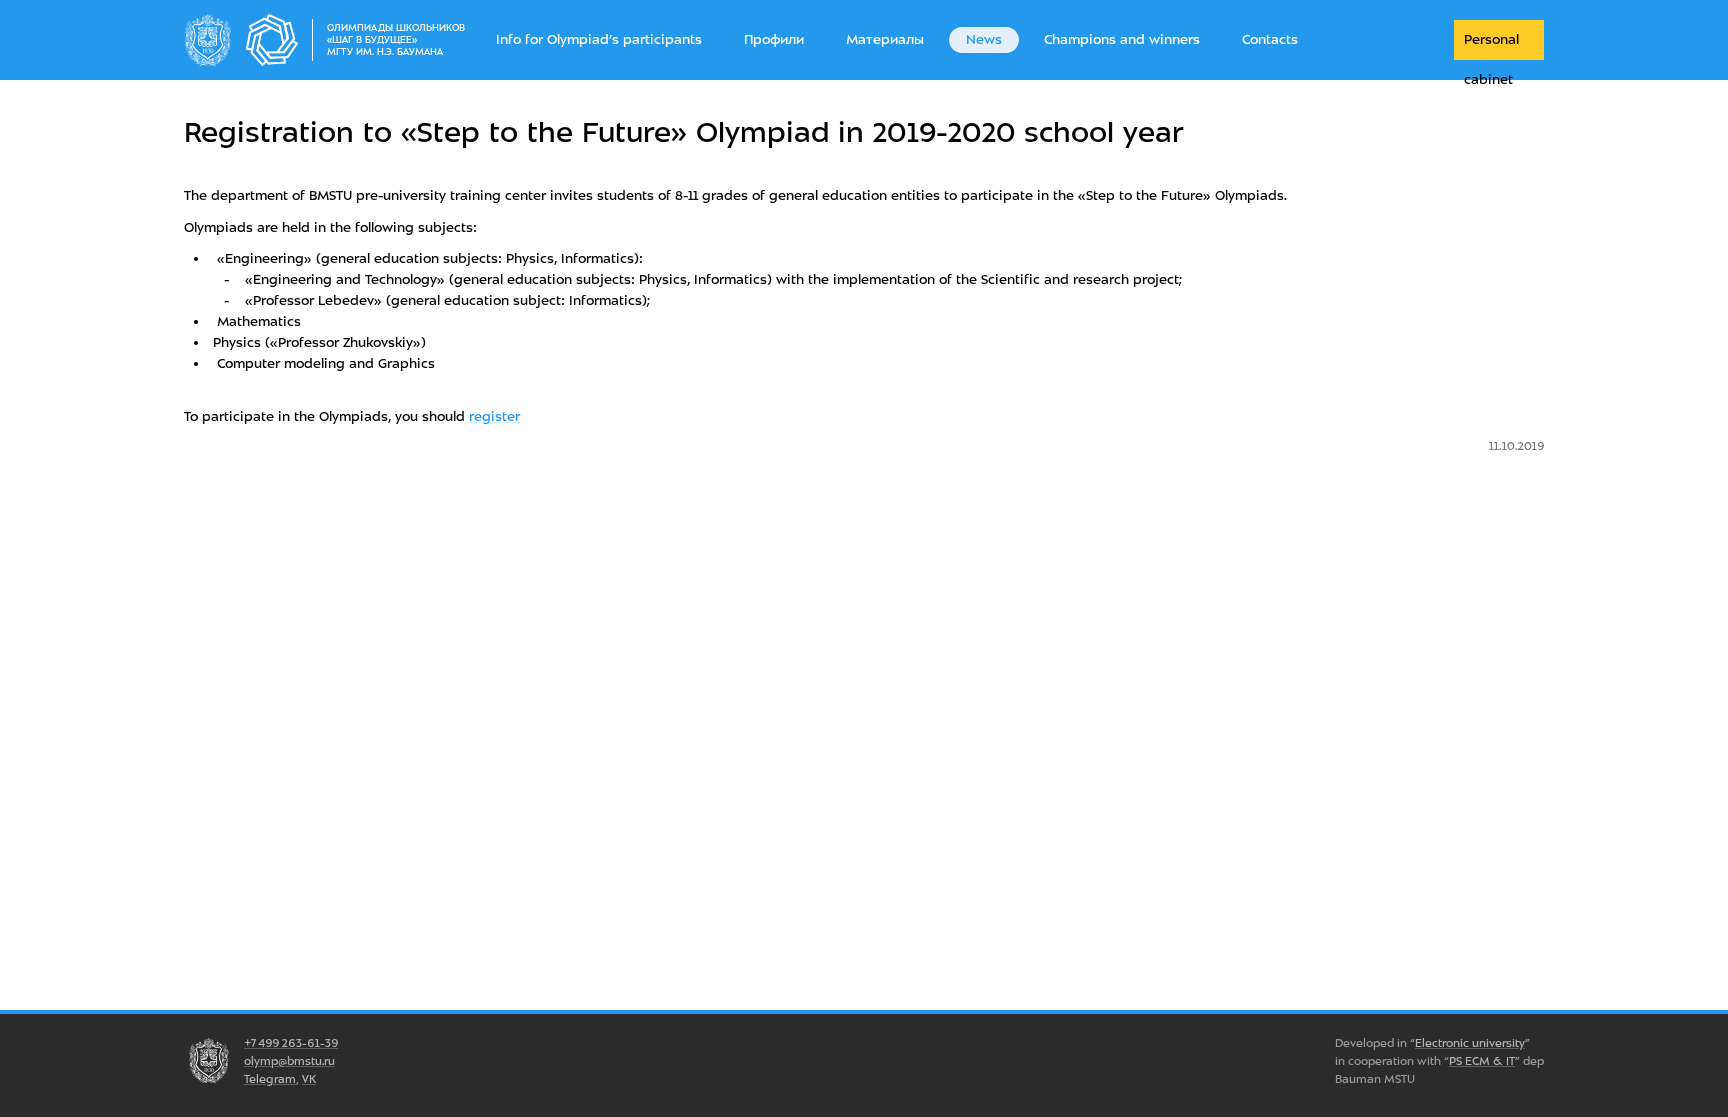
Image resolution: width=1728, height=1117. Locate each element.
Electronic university (1470, 1043)
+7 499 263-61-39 (291, 1043)
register (494, 416)
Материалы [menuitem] (885, 39)
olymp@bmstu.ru (289, 1061)
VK (309, 1079)
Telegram (270, 1079)
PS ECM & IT (1482, 1061)
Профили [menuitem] (774, 39)
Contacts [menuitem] (1270, 39)
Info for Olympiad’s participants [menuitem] (599, 39)
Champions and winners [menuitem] (1122, 39)
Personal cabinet (1491, 46)
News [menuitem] (984, 39)
